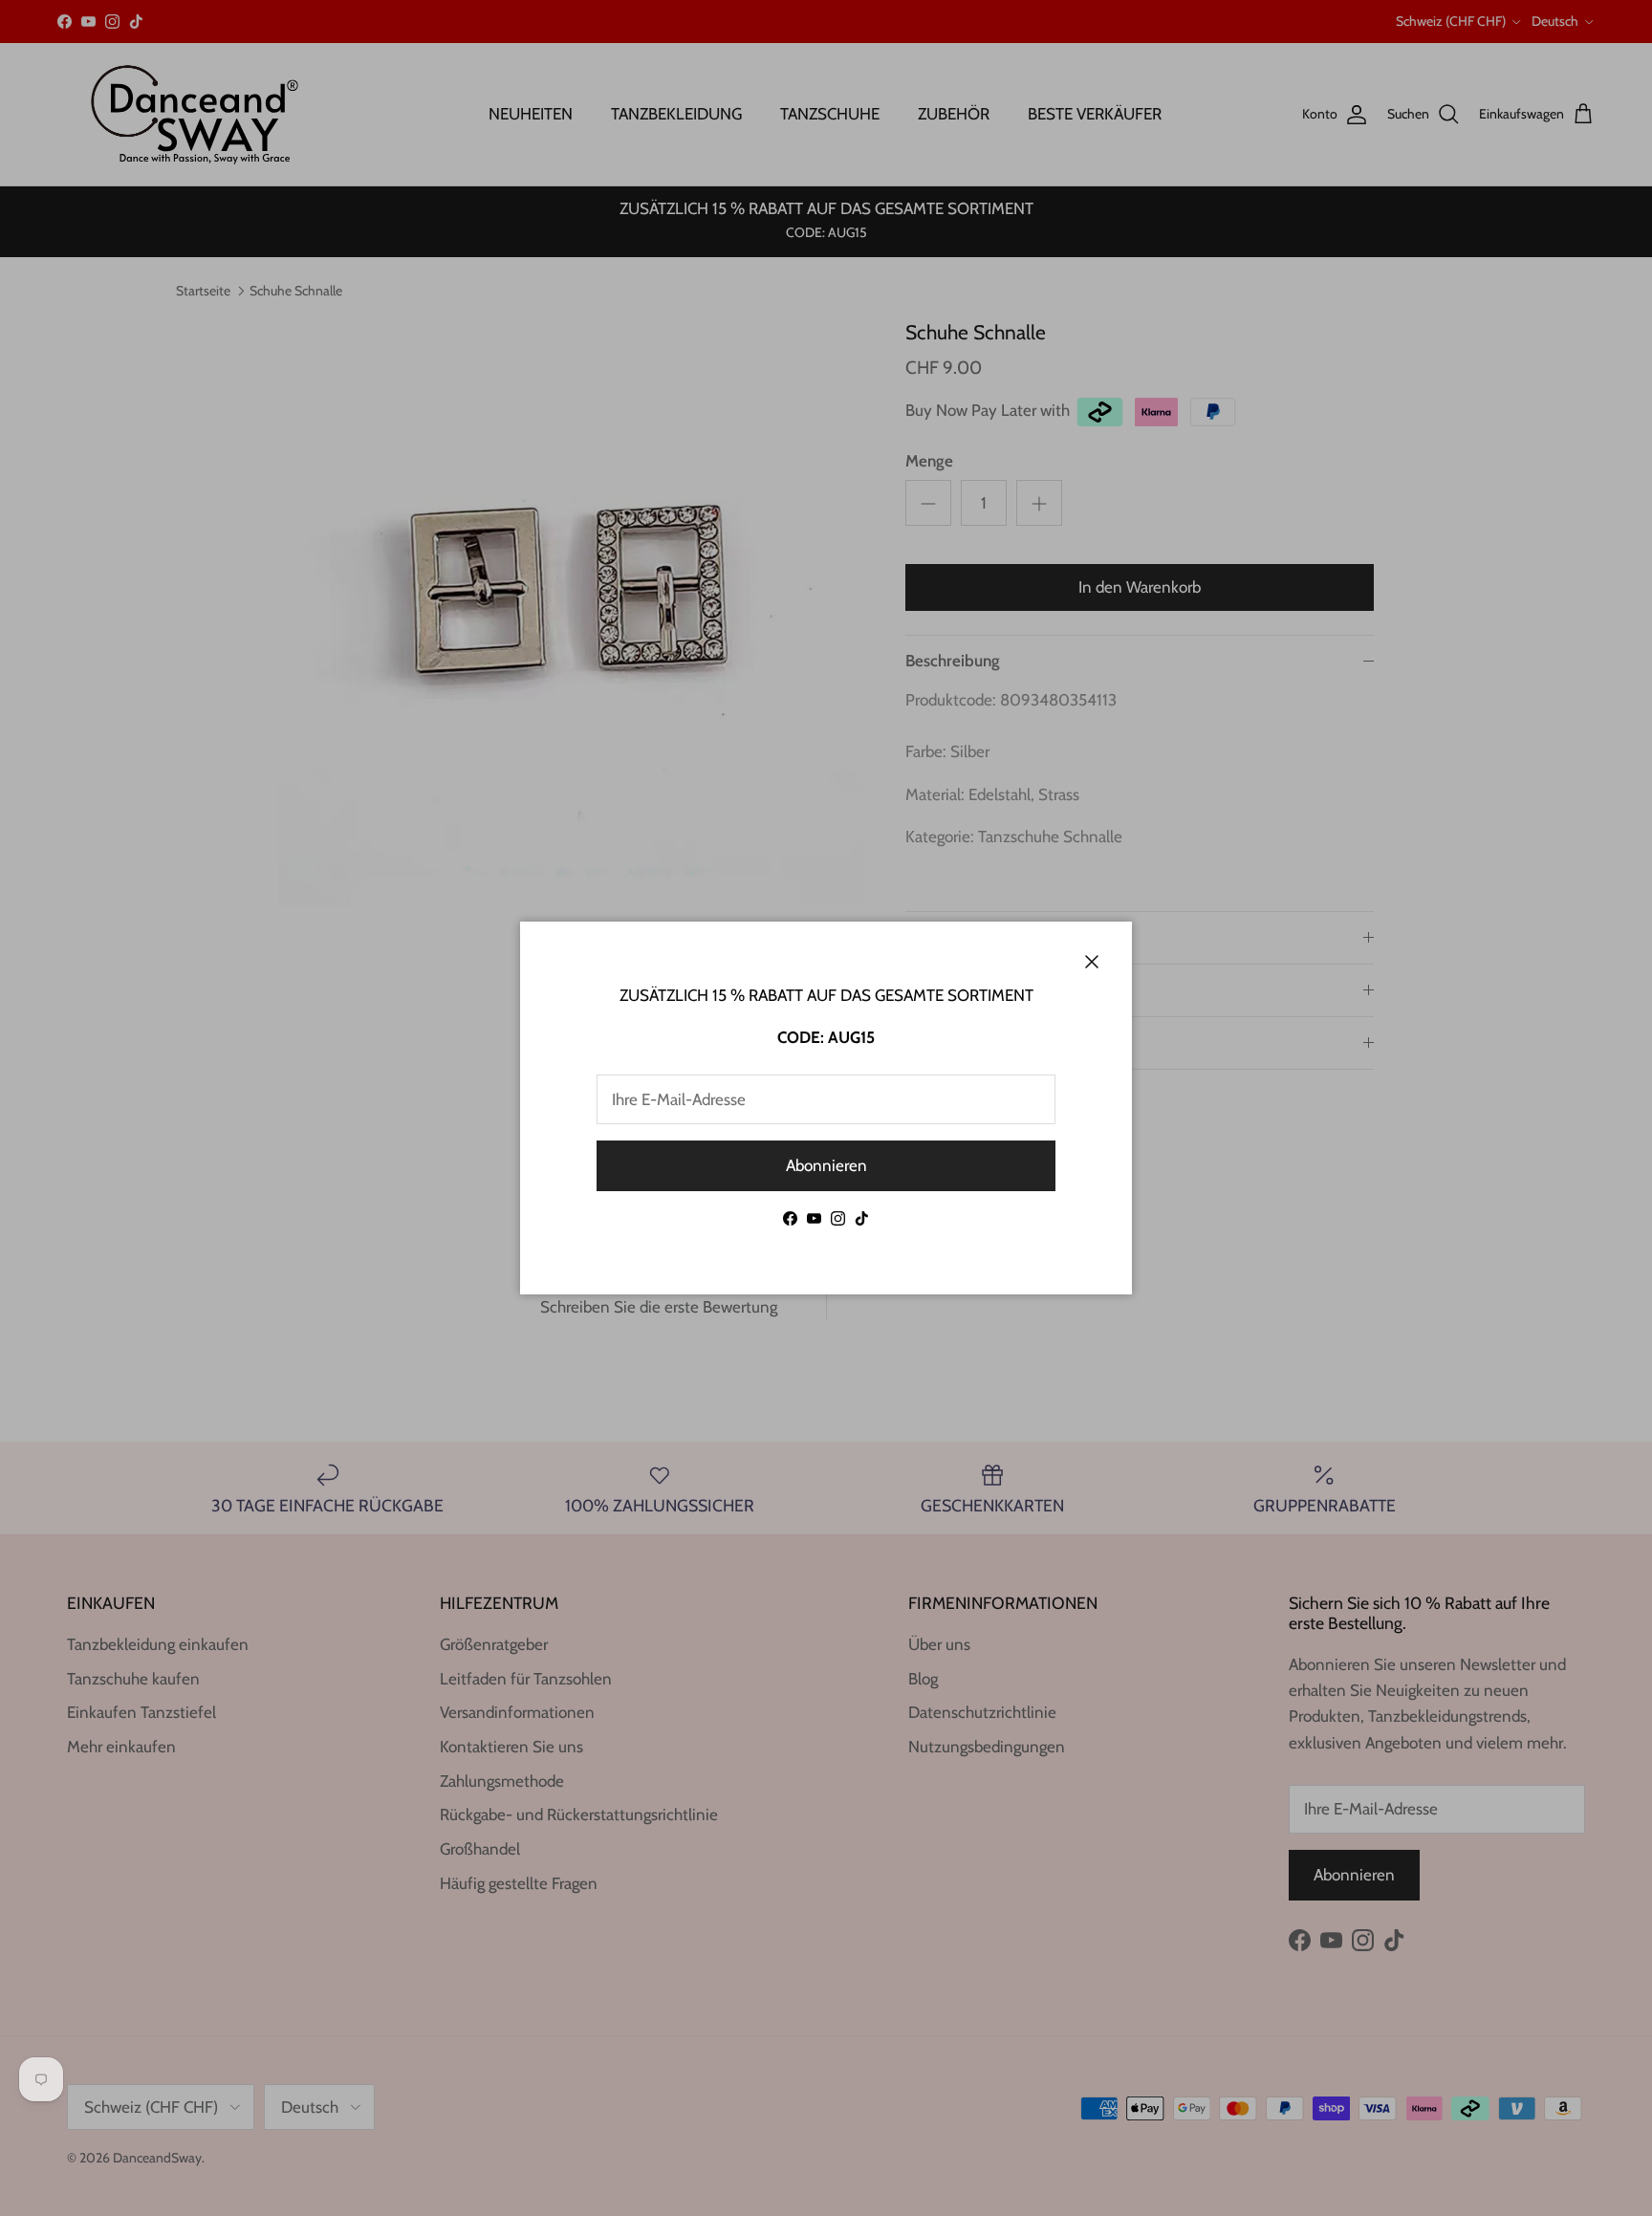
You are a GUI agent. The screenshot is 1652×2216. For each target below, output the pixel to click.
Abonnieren (826, 1165)
